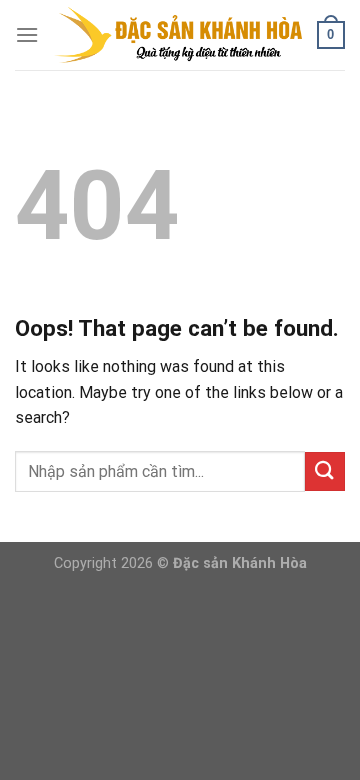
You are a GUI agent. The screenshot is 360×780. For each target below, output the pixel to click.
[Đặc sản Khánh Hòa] (178, 35)
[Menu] (27, 34)
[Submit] (325, 471)
